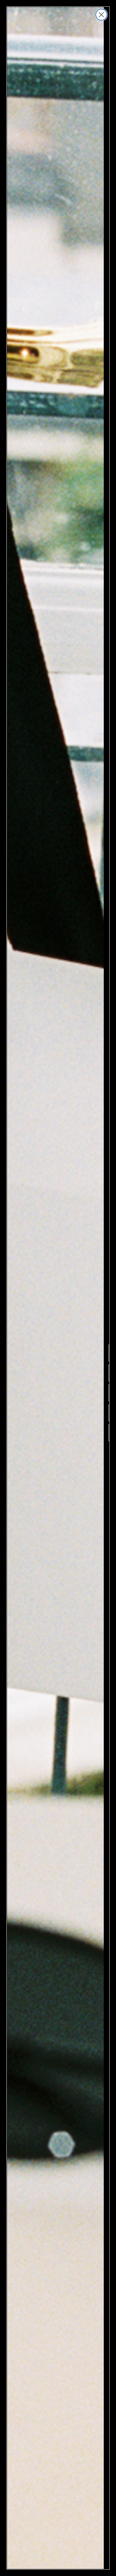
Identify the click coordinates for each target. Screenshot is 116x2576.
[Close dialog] (101, 15)
